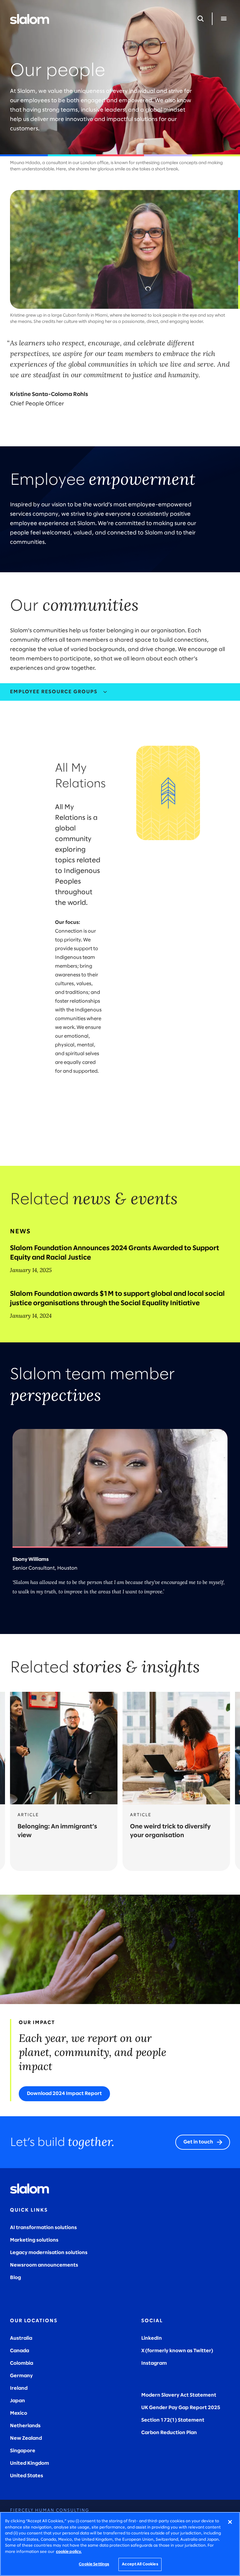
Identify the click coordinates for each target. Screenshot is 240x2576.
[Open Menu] (224, 19)
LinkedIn (152, 2338)
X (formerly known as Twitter (176, 2351)
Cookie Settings (94, 2564)
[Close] (230, 2522)
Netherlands (25, 2426)
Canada (20, 2351)
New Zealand (26, 2438)
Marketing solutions (34, 2240)
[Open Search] (201, 19)
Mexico (19, 2413)
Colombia (22, 2363)
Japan (17, 2401)
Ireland (19, 2388)
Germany (21, 2376)
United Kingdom (30, 2463)
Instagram (154, 2363)
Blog (15, 2278)
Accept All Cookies (140, 2564)
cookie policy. (69, 2552)
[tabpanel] (120, 933)
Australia (21, 2338)
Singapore (23, 2451)
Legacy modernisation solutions (49, 2253)
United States (27, 2476)
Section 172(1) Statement (173, 2420)
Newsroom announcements (44, 2265)
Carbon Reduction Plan (169, 2433)
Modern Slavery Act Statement (179, 2395)
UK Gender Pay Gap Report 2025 (181, 2408)
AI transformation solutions (43, 2228)
